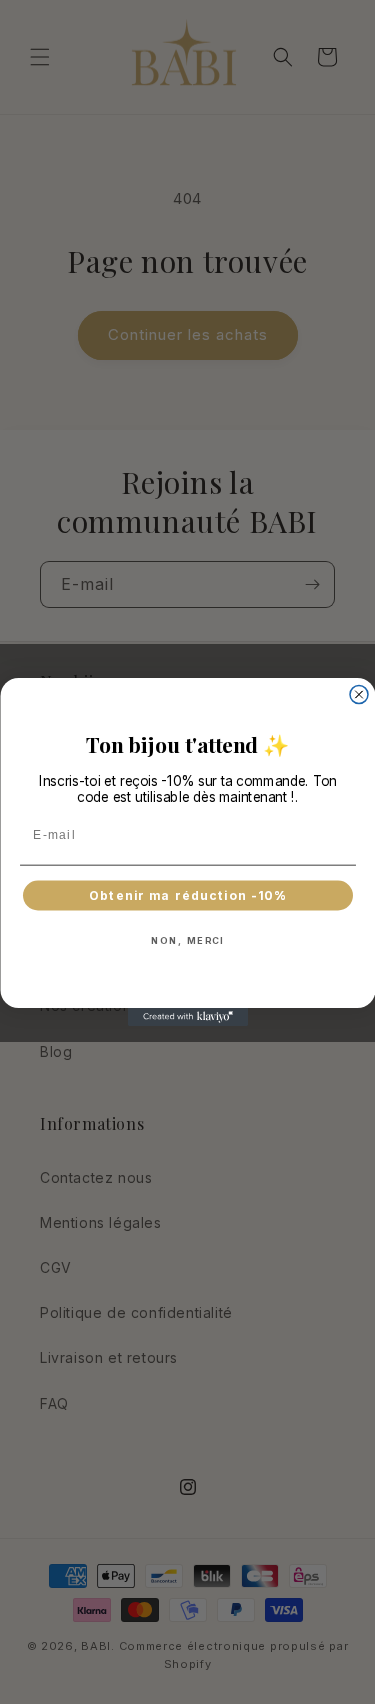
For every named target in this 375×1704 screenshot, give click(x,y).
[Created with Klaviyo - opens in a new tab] (188, 1017)
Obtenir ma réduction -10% (187, 895)
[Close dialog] (359, 695)
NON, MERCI (188, 939)
